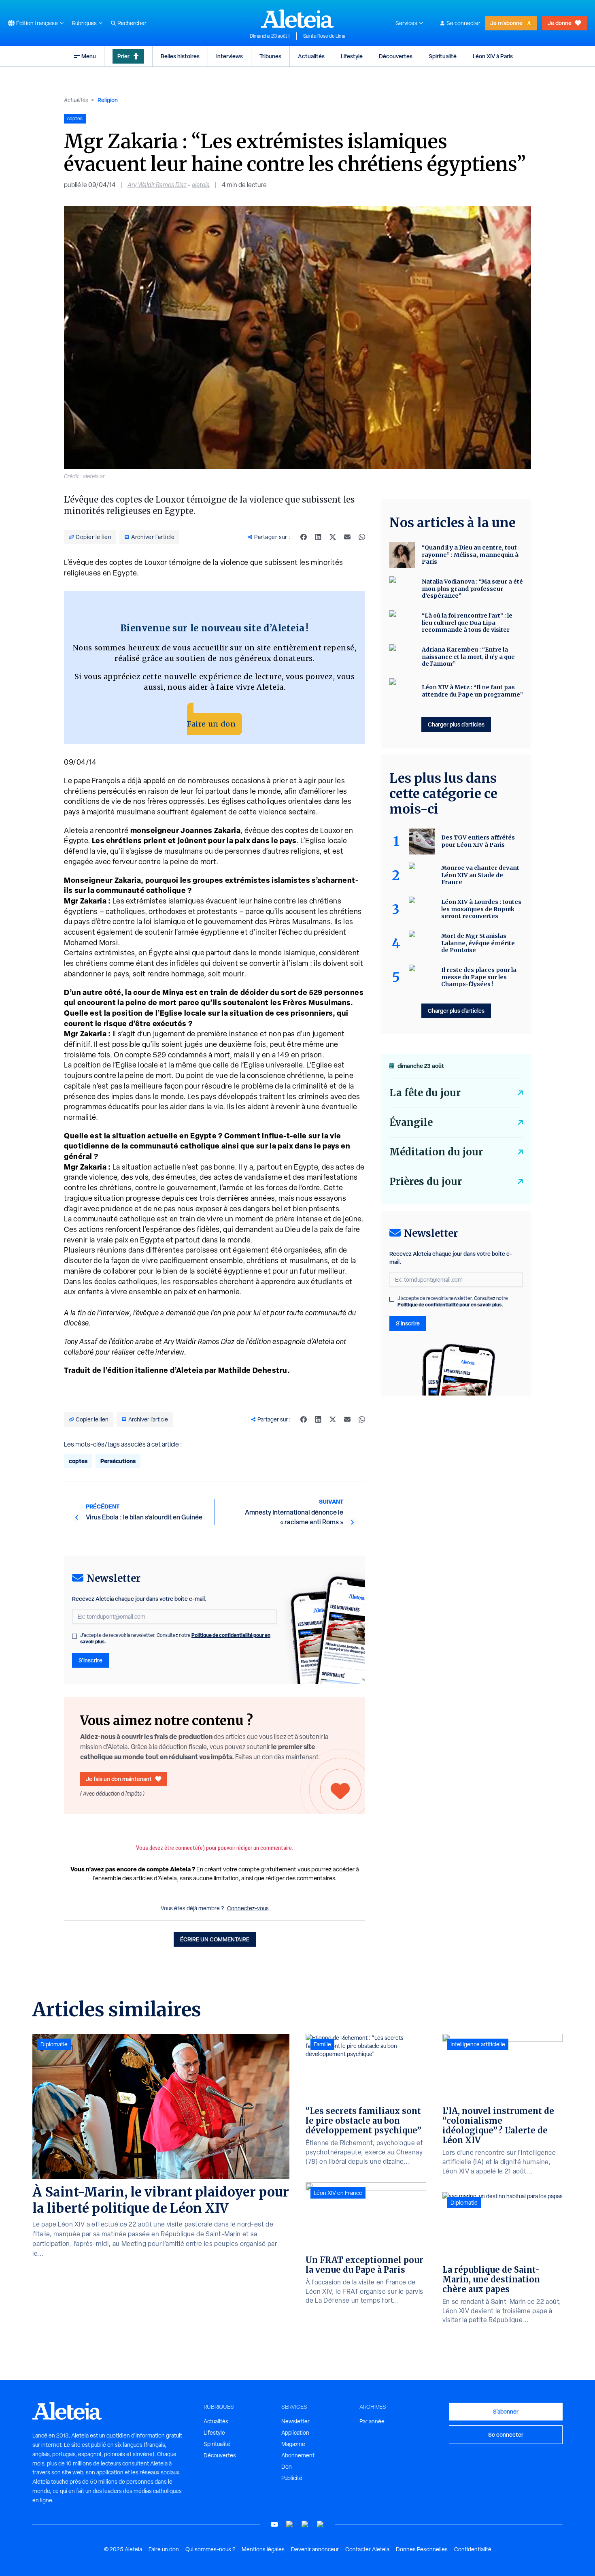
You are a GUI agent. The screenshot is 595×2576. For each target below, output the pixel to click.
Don (287, 2467)
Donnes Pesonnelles (422, 2549)
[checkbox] (74, 1636)
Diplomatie (54, 2044)
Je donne (560, 23)
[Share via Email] (347, 537)
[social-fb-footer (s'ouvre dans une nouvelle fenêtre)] (290, 2524)
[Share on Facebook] (304, 537)
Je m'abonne (506, 23)
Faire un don (211, 724)
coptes (78, 1461)
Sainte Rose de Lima (324, 36)
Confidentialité (473, 2549)
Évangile (411, 1122)
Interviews (229, 56)
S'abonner (506, 2411)
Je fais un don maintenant (119, 1779)
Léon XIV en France (338, 2193)
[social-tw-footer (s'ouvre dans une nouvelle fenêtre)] (305, 2524)
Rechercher (132, 23)
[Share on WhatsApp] (362, 537)
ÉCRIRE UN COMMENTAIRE (215, 1939)
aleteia (201, 185)
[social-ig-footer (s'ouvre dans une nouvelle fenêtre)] (321, 2524)
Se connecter (463, 23)
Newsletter (295, 2421)
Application (295, 2433)
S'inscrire (90, 1660)
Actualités (311, 56)
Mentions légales (263, 2549)
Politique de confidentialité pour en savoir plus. (450, 1305)
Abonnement (298, 2455)
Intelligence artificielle (478, 2044)
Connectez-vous (248, 1908)
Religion (108, 100)
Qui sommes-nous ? (210, 2549)
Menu (89, 56)
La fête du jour (425, 1093)
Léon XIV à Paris (493, 56)
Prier (123, 56)
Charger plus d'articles (456, 724)
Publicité (292, 2478)
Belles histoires (180, 56)
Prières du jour (426, 1181)
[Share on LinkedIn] (318, 537)
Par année (372, 2421)
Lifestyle (352, 56)
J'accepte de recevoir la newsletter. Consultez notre (175, 1638)
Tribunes (270, 56)
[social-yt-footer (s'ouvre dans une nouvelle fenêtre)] (274, 2524)
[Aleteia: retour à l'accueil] (297, 19)
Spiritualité (443, 56)
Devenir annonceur (315, 2549)
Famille (322, 2044)
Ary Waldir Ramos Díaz (157, 185)
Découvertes (396, 56)
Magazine (293, 2444)
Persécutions (118, 1461)
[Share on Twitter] (333, 537)
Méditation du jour (436, 1152)
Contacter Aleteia (367, 2549)
